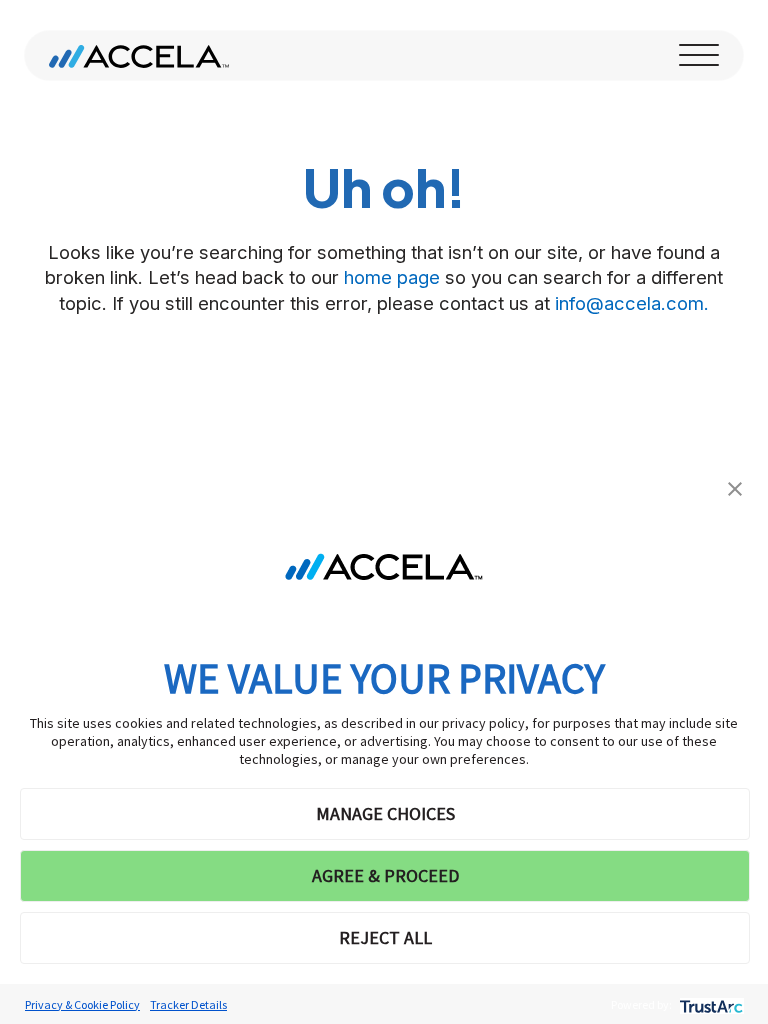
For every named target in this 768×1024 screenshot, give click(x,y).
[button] (735, 487)
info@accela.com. (632, 303)
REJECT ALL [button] (385, 937)
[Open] (699, 56)
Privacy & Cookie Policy (82, 1004)
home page (392, 277)
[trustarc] (709, 1004)
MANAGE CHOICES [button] (385, 813)
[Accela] (139, 55)
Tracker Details (188, 1004)
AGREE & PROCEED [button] (385, 875)
